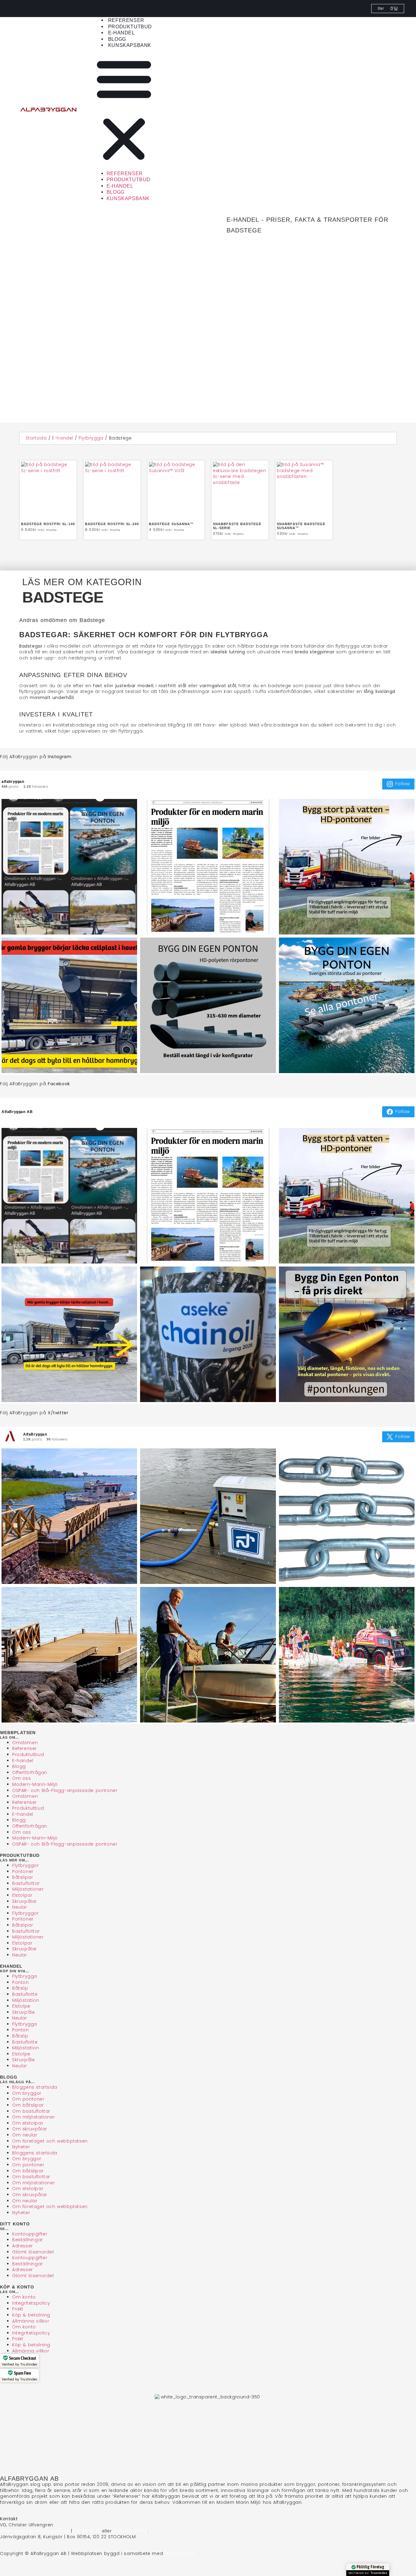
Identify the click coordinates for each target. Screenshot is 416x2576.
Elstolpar (22, 1895)
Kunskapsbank (130, 45)
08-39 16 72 (87, 2531)
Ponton (21, 1982)
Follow (403, 784)
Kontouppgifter (30, 2234)
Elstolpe (21, 2006)
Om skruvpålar (30, 2129)
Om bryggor (27, 2093)
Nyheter (21, 2147)
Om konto (24, 2297)
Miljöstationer (28, 1889)
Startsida (36, 438)
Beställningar (28, 2240)
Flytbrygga (91, 438)
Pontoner (23, 1871)
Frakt (18, 2309)
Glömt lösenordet (33, 2252)
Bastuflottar (26, 1883)
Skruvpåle (23, 2012)
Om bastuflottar (31, 2111)
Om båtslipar (28, 2105)
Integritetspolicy (31, 2303)
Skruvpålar (25, 1901)
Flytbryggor (26, 1865)
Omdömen (25, 1743)
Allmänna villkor (31, 2321)
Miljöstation (26, 2000)
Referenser (126, 20)
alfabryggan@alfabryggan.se (35, 2531)
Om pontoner (28, 2099)
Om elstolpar (28, 2123)
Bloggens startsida (35, 2087)
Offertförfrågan (30, 1772)
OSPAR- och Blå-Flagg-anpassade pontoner (65, 1790)
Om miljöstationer (33, 2117)
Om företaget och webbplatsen (50, 2141)
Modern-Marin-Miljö (35, 1784)
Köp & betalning (31, 2315)
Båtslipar (23, 1877)
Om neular (25, 2135)
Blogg (117, 39)
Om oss (22, 1778)
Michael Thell (180, 2553)
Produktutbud (130, 27)
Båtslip (20, 1988)
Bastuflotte (25, 1994)
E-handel (122, 33)
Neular (20, 1907)
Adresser (23, 2246)
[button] (124, 110)
